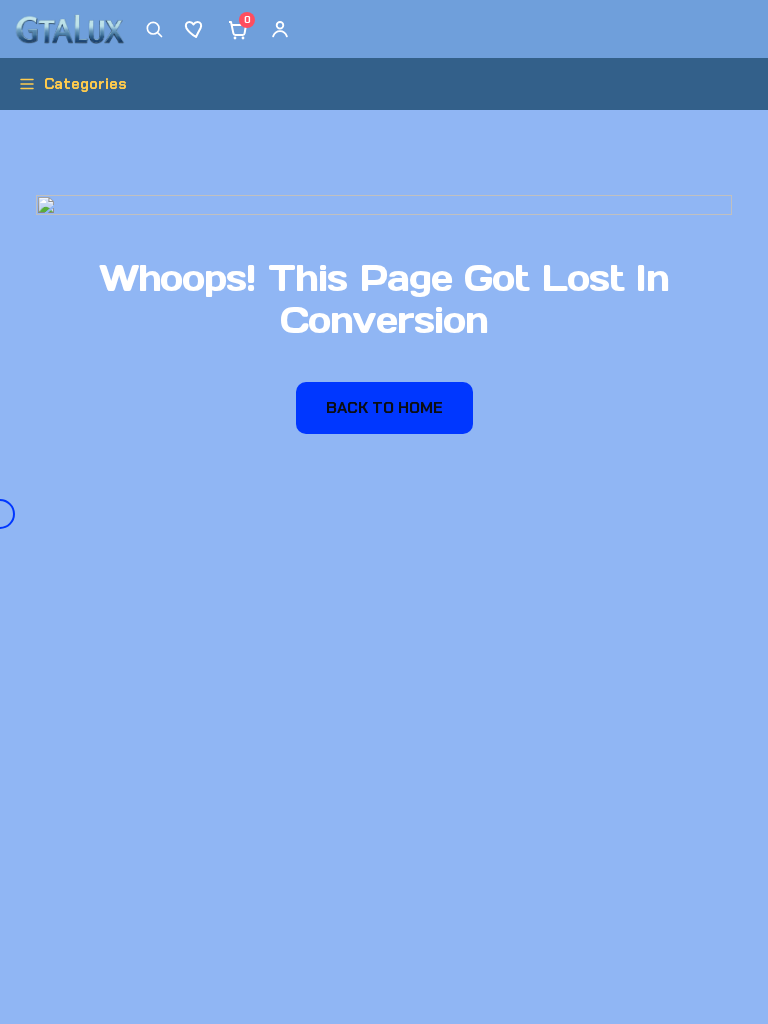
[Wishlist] (196, 29)
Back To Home (384, 407)
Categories (85, 84)
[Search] (154, 29)
